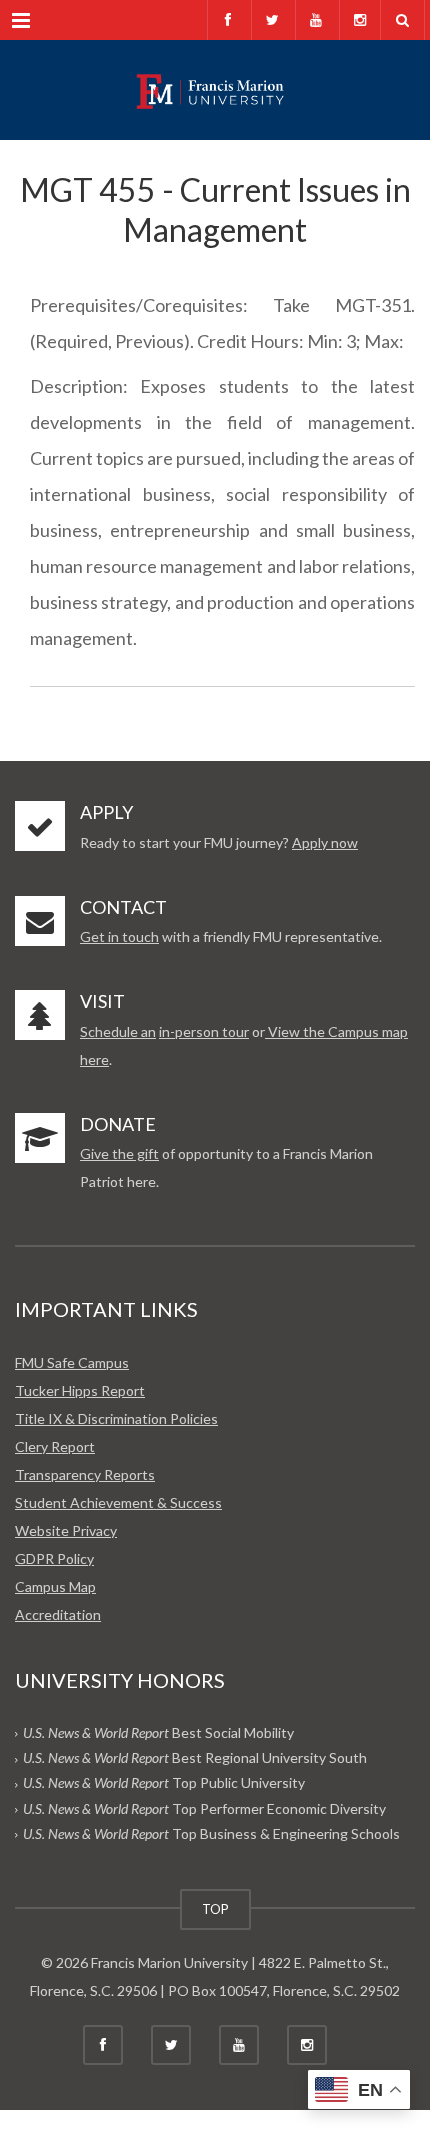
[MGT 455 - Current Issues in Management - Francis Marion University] (215, 90)
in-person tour (204, 1031)
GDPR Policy (54, 1558)
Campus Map (55, 1586)
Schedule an (118, 1031)
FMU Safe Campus (72, 1362)
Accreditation (58, 1614)
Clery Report (55, 1446)
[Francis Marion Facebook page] (227, 20)
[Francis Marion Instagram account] (359, 20)
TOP (215, 1909)
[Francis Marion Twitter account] (271, 20)
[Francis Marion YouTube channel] (315, 20)
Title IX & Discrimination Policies (116, 1418)
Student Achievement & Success (118, 1502)
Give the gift (119, 1153)
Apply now (325, 842)
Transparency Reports (85, 1474)
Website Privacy (66, 1530)
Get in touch (119, 936)
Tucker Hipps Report (80, 1390)
